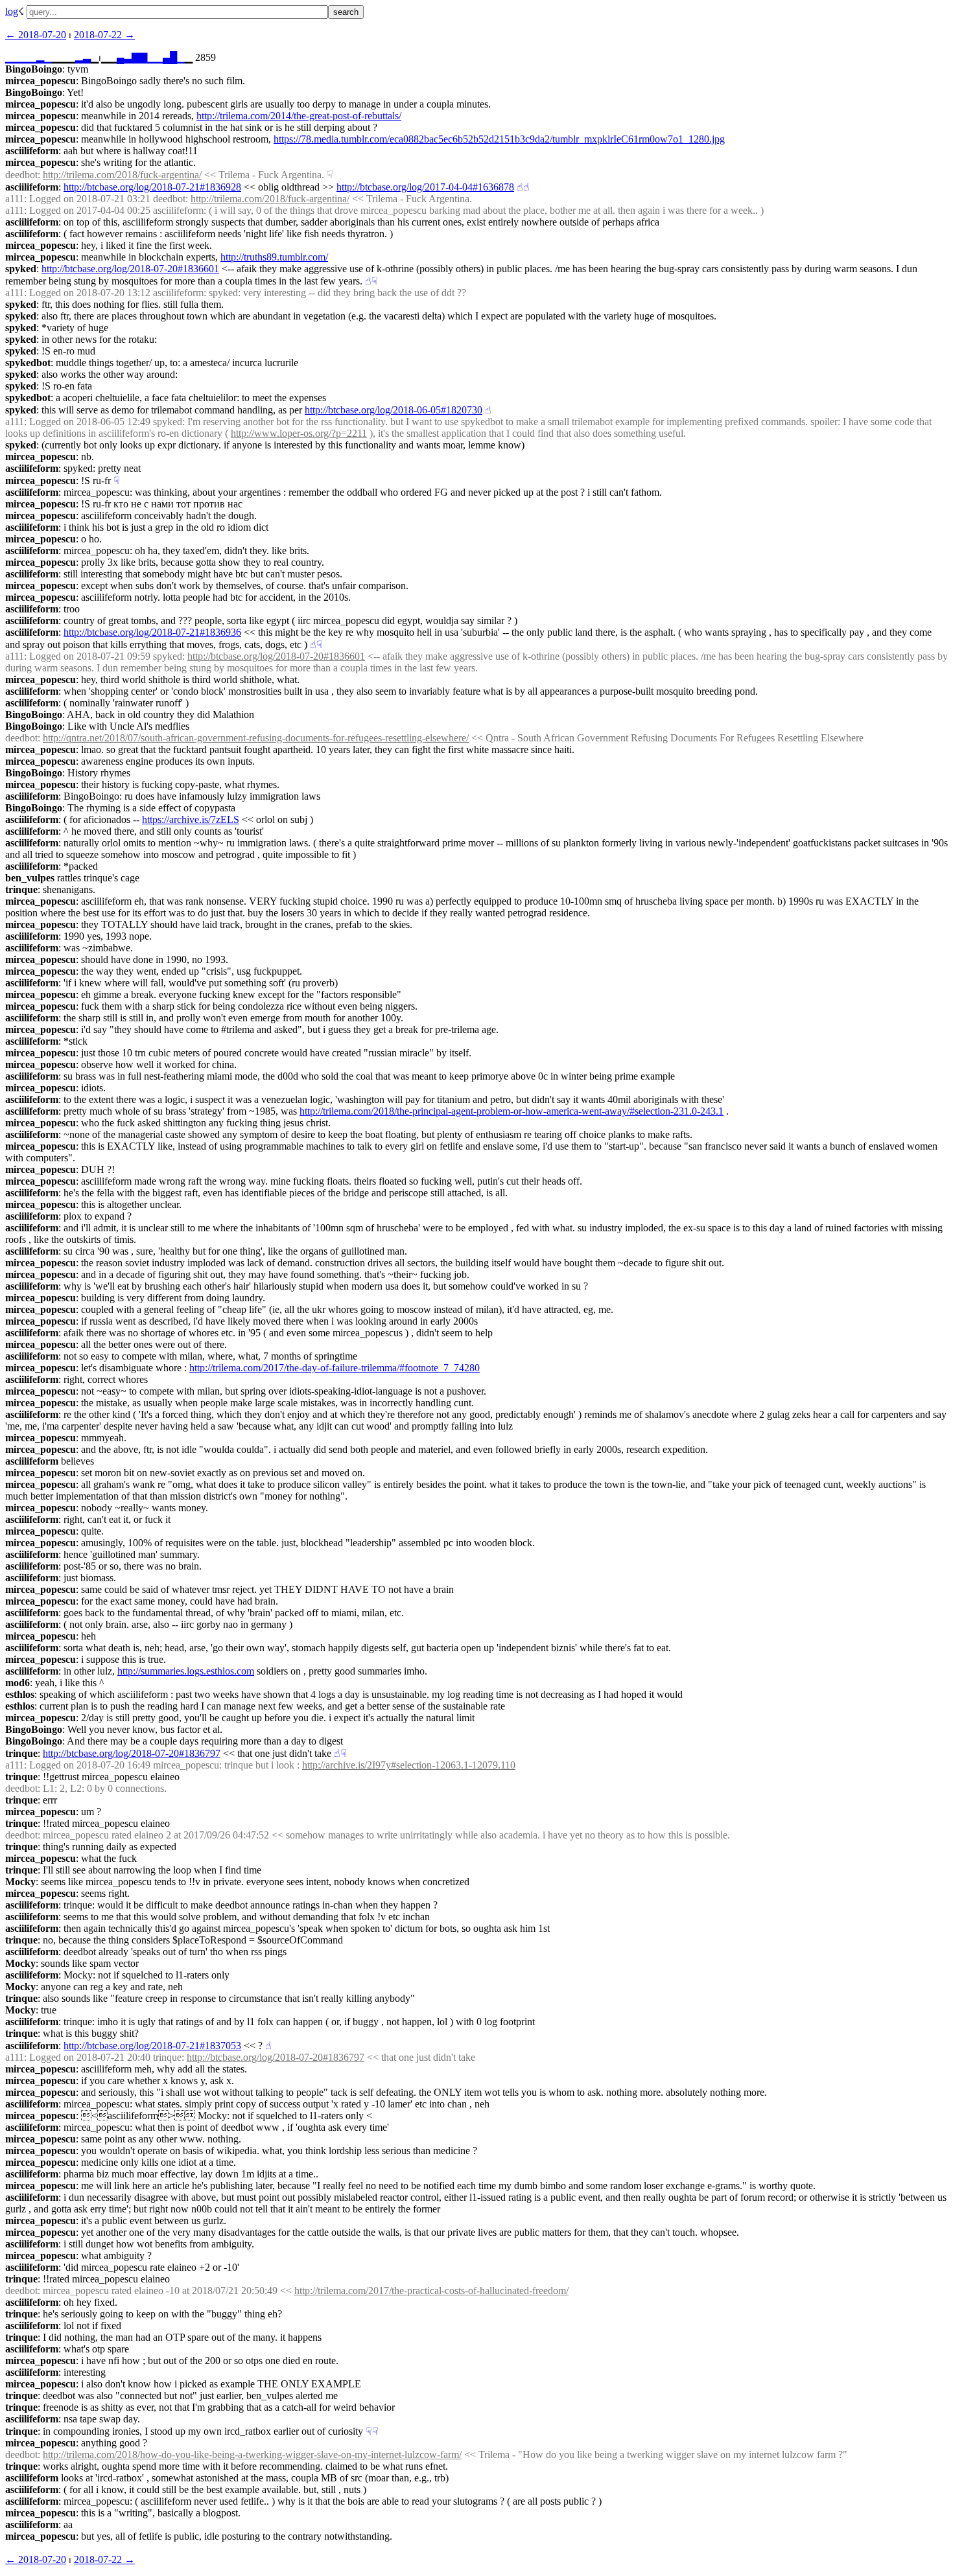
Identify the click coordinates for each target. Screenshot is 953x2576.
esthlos (20, 1694)
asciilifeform (32, 151)
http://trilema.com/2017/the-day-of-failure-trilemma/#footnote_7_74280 (335, 1368)
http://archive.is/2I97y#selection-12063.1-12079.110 (409, 1765)
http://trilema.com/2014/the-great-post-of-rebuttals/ (299, 116)
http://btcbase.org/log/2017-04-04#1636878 (425, 187)
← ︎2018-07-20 (36, 35)
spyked (21, 269)
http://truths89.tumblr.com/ (274, 257)
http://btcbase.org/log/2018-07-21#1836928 (152, 187)
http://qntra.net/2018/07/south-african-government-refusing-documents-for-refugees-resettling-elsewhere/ (256, 738)
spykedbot (28, 363)
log (12, 11)
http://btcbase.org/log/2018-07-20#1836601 (130, 269)
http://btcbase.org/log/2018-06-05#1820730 (394, 410)
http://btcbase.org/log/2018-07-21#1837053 (152, 2046)
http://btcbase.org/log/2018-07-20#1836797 (132, 1753)
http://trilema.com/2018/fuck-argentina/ (122, 175)
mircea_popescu (41, 81)
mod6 (18, 1683)
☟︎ (330, 175)
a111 (15, 199)
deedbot (21, 175)
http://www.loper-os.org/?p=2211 (299, 433)
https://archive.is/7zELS (191, 819)
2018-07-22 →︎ (104, 35)
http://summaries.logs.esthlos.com (186, 1671)
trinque (21, 889)
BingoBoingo (34, 69)
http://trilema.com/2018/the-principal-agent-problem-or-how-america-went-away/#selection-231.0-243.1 (512, 1111)
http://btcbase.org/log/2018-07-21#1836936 (152, 632)
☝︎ (520, 187)
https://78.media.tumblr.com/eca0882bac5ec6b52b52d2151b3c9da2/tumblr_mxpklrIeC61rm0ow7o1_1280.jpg (499, 139)
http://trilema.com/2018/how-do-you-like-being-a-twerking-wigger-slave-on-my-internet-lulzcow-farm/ (252, 2454)
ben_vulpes (30, 878)
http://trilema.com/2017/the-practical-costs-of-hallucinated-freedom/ (431, 2291)
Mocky (20, 1882)
